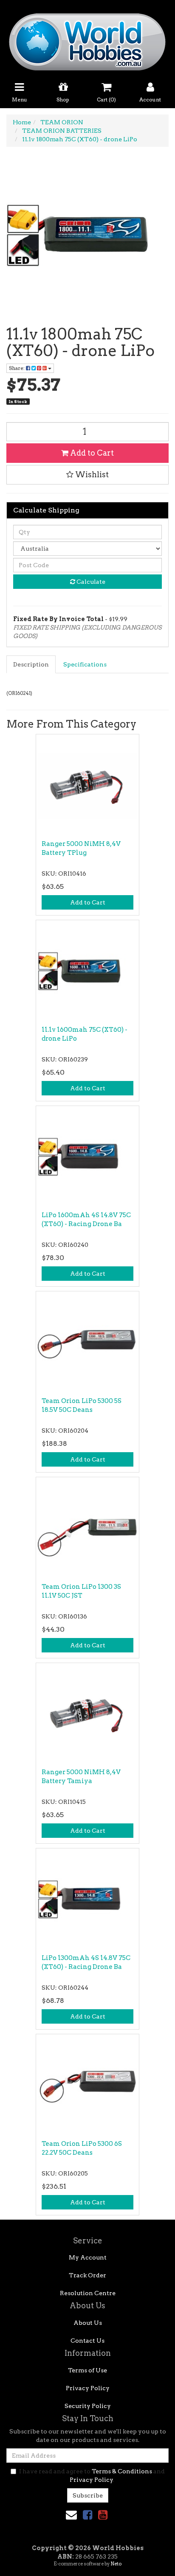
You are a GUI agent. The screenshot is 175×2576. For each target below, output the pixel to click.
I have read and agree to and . (92, 2475)
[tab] (31, 664)
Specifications (85, 664)
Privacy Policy (88, 2388)
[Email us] (71, 2515)
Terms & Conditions (122, 2471)
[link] (87, 2515)
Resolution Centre (88, 2293)
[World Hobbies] (87, 39)
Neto (116, 2564)
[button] (87, 475)
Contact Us (87, 2341)
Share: (17, 368)
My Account (88, 2257)
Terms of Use (87, 2370)
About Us (88, 2323)
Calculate (90, 582)
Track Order (87, 2275)
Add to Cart (91, 453)
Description (31, 664)
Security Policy (88, 2406)
